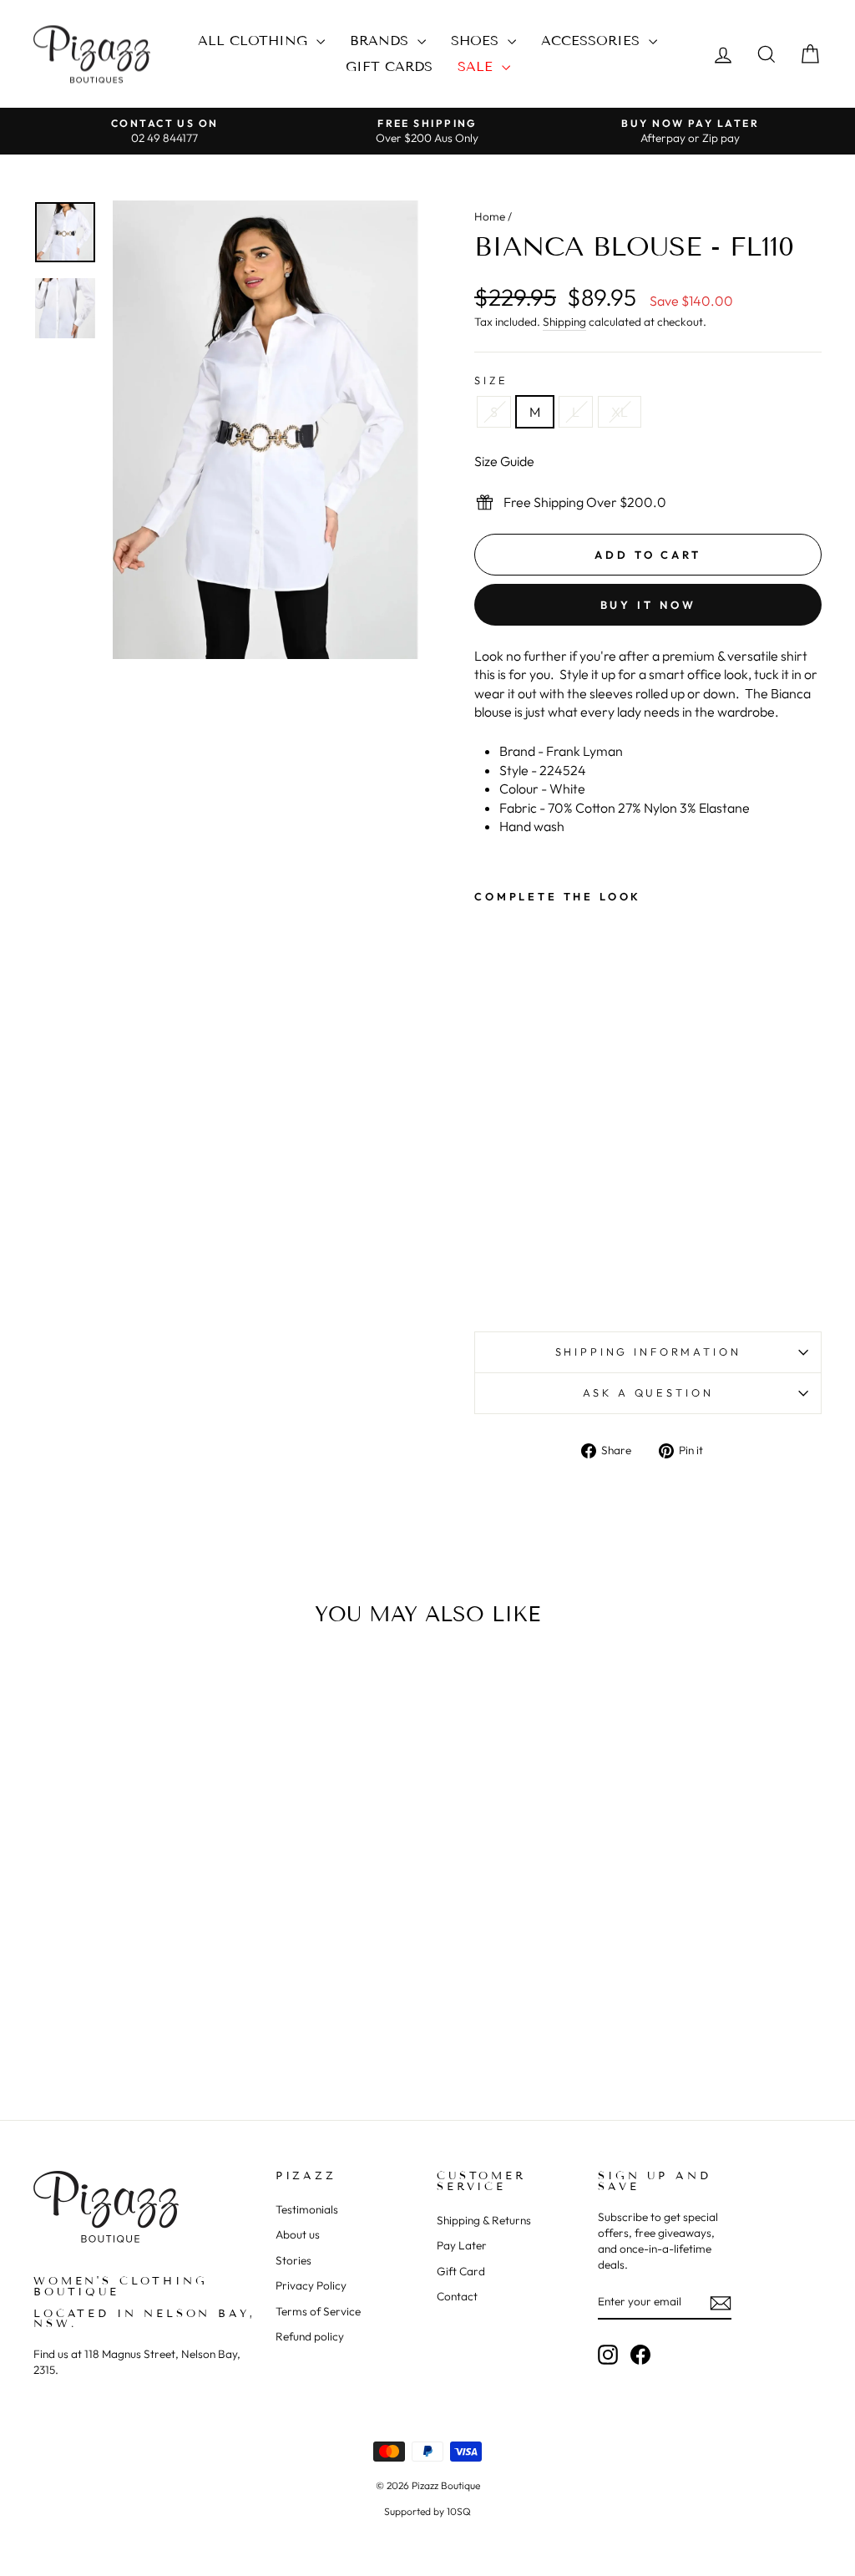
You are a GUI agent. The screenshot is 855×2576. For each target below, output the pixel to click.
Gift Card (461, 2271)
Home (490, 216)
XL (620, 412)
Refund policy (310, 2336)
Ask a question (648, 1392)
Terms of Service (318, 2311)
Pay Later (462, 2245)
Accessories (593, 41)
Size (491, 380)
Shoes (477, 41)
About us (298, 2234)
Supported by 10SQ (427, 2511)
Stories (293, 2260)
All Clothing (255, 41)
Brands (382, 41)
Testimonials (307, 2209)
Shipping (564, 322)
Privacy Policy (311, 2285)
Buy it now (648, 605)
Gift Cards (389, 66)
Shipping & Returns (484, 2220)
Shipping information (648, 1351)
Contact (457, 2296)
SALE (478, 66)
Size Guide (504, 461)
